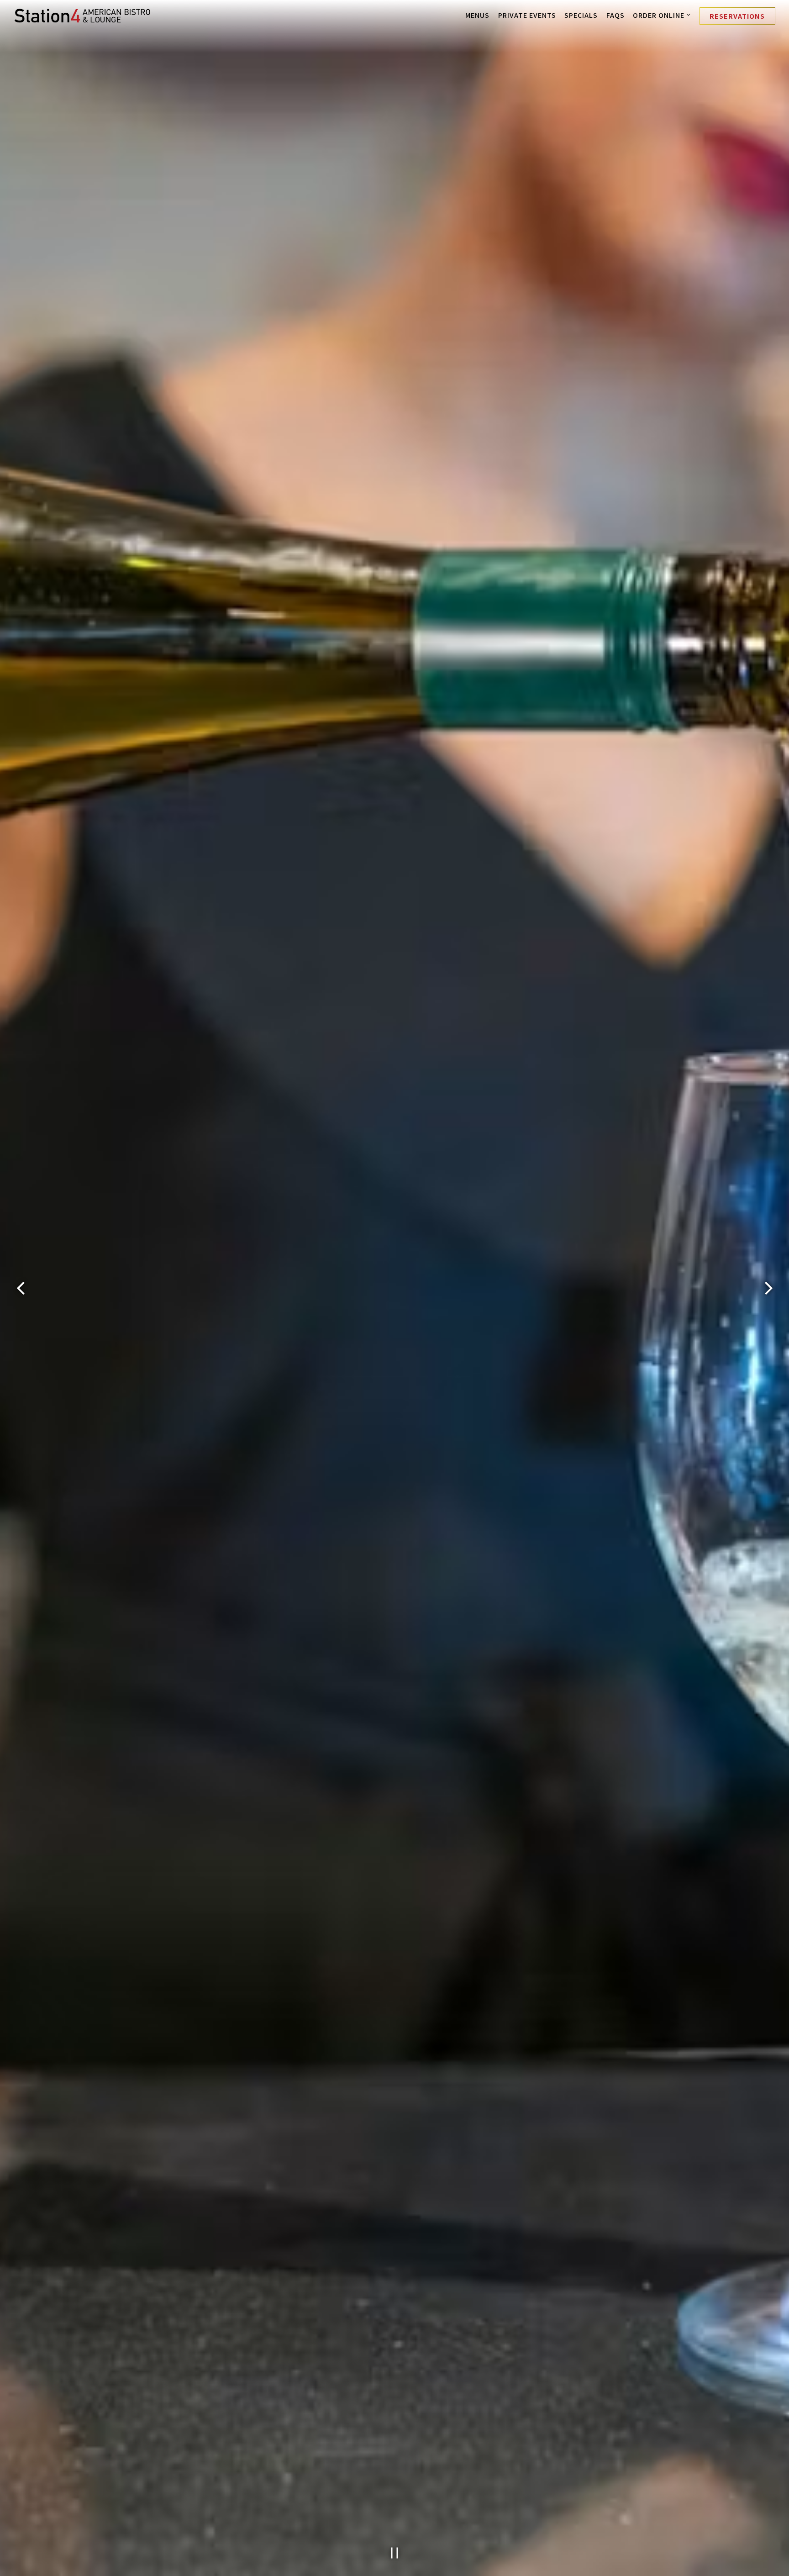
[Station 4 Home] (82, 15)
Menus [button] (477, 15)
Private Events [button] (527, 15)
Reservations (737, 16)
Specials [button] (581, 15)
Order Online (662, 15)
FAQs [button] (615, 15)
